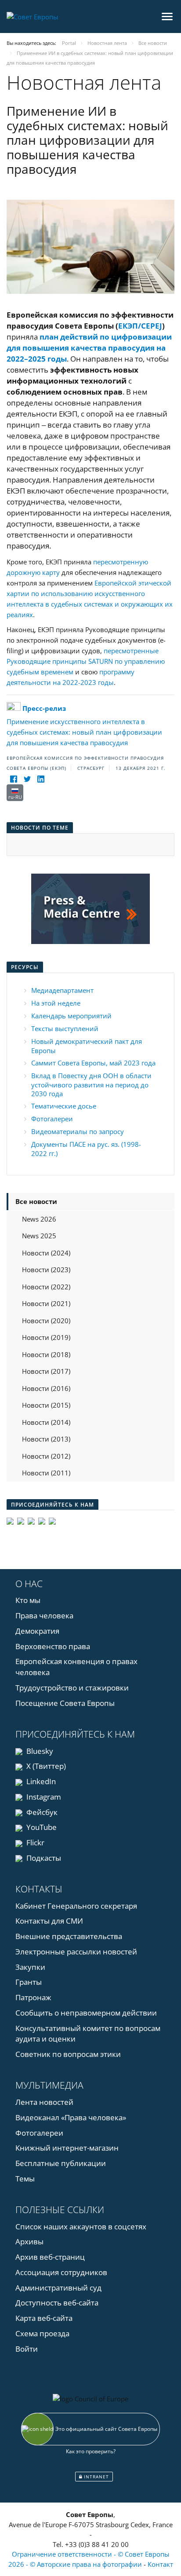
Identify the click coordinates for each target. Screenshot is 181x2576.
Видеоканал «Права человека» (71, 2117)
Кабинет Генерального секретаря (76, 1906)
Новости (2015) (46, 1405)
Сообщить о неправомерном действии (86, 2013)
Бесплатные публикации (61, 2163)
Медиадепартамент (62, 990)
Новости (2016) (46, 1388)
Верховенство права (53, 1646)
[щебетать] (27, 779)
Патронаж (33, 1997)
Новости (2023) (46, 1270)
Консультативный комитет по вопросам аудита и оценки (88, 2034)
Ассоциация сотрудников (61, 2272)
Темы (25, 2179)
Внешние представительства (69, 1936)
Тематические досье (64, 1106)
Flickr (34, 1842)
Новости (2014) (46, 1422)
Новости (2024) (46, 1253)
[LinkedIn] (41, 779)
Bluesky (39, 1751)
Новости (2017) (46, 1371)
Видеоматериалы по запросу (78, 1131)
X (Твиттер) (45, 1766)
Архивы (29, 2241)
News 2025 (39, 1236)
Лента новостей (44, 2102)
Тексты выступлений (65, 1028)
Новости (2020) (46, 1321)
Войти (27, 2349)
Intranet (96, 2477)
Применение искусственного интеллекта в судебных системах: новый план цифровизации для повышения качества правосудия (84, 725)
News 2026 (39, 1219)
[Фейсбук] (13, 779)
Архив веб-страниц (50, 2257)
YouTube (41, 1827)
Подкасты (43, 1858)
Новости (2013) (46, 1439)
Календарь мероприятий (71, 1016)
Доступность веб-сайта (57, 2303)
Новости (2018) (46, 1354)
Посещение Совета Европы (65, 1703)
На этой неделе (56, 1003)
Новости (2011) (46, 1473)
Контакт (160, 2564)
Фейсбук (41, 1812)
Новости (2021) (46, 1303)
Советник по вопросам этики (68, 2054)
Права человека (44, 1615)
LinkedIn (40, 1781)
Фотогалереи (52, 1119)
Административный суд (58, 2288)
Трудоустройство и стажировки (72, 1688)
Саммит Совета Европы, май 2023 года (93, 1063)
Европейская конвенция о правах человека (76, 1667)
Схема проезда (42, 2333)
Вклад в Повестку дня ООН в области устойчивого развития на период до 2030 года (91, 1085)
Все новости (36, 1201)
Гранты (29, 1982)
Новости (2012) (46, 1456)
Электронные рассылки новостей (76, 1952)
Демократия (37, 1631)
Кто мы (28, 1600)
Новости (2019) (46, 1337)
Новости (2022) (46, 1287)
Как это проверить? (91, 2451)
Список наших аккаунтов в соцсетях (81, 2227)
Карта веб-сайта (44, 2318)
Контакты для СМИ (49, 1921)
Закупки (30, 1967)
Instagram (43, 1797)
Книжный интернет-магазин (67, 2148)
